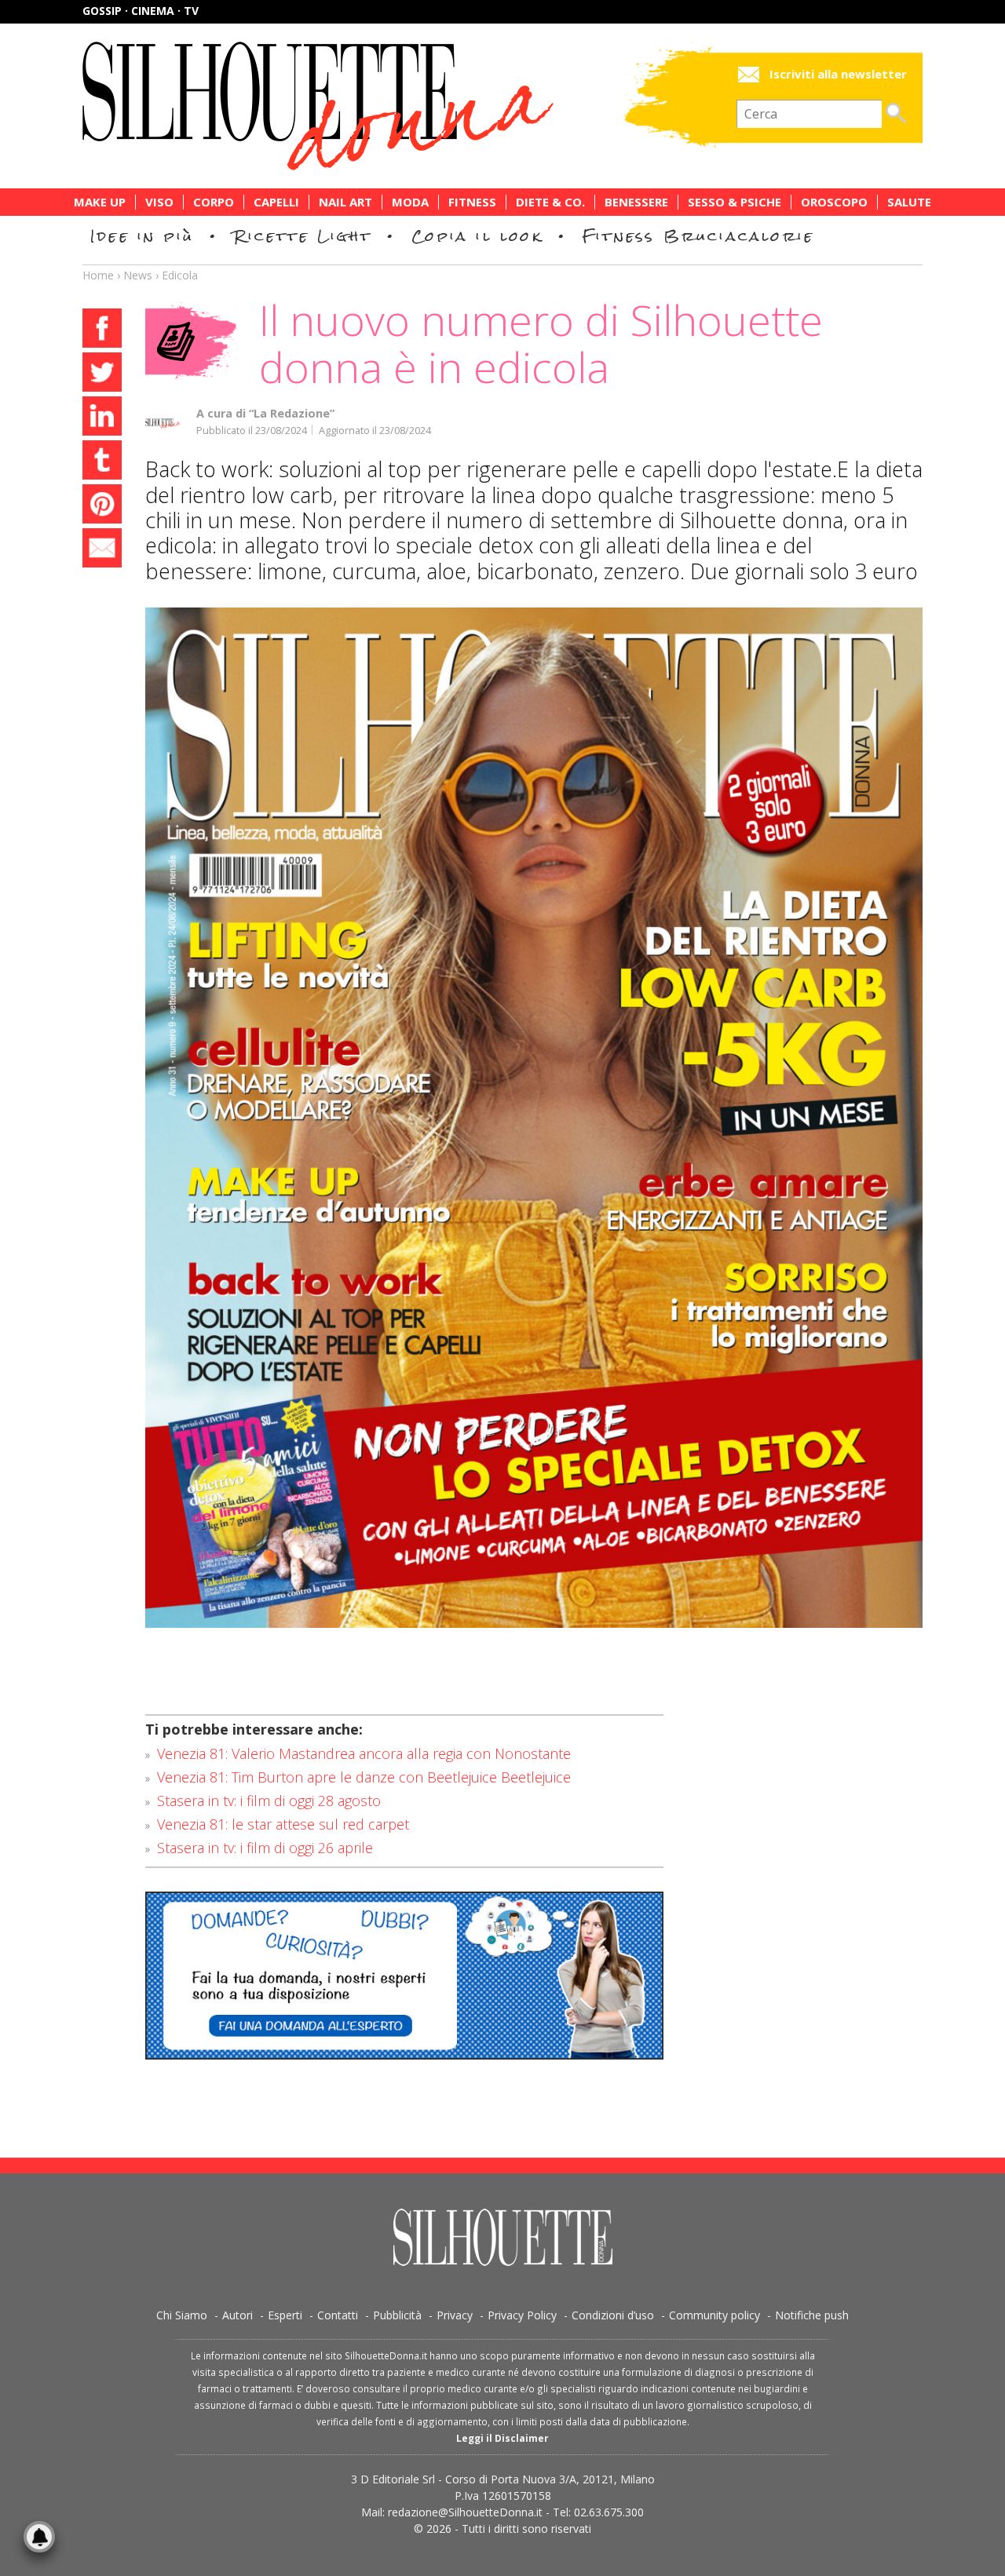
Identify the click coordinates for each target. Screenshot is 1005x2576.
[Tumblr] (102, 462)
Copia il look (477, 236)
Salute (909, 202)
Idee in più (142, 236)
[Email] (102, 550)
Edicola (180, 275)
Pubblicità (397, 2315)
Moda (410, 202)
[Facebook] (102, 330)
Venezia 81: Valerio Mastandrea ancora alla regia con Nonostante (364, 1753)
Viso (159, 202)
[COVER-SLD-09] (534, 1118)
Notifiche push (812, 2315)
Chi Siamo (182, 2315)
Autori (238, 2315)
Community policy (714, 2315)
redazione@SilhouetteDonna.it (465, 2512)
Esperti (285, 2315)
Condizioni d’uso (613, 2315)
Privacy (455, 2315)
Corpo (214, 202)
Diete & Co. (550, 202)
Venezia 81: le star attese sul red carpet (283, 1824)
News (138, 275)
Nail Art (345, 202)
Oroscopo (834, 202)
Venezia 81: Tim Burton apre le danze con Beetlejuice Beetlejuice (364, 1777)
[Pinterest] (102, 506)
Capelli (276, 202)
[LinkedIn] (102, 418)
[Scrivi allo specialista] (404, 1976)
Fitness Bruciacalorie (698, 236)
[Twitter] (102, 374)
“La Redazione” (292, 413)
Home (98, 275)
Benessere (636, 202)
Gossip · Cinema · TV (141, 11)
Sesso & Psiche (735, 202)
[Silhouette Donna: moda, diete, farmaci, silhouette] (385, 106)
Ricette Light (303, 236)
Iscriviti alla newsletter (838, 74)
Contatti (338, 2315)
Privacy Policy (522, 2315)
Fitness (472, 202)
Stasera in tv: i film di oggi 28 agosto (269, 1801)
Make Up (100, 202)
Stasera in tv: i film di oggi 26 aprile (265, 1848)
